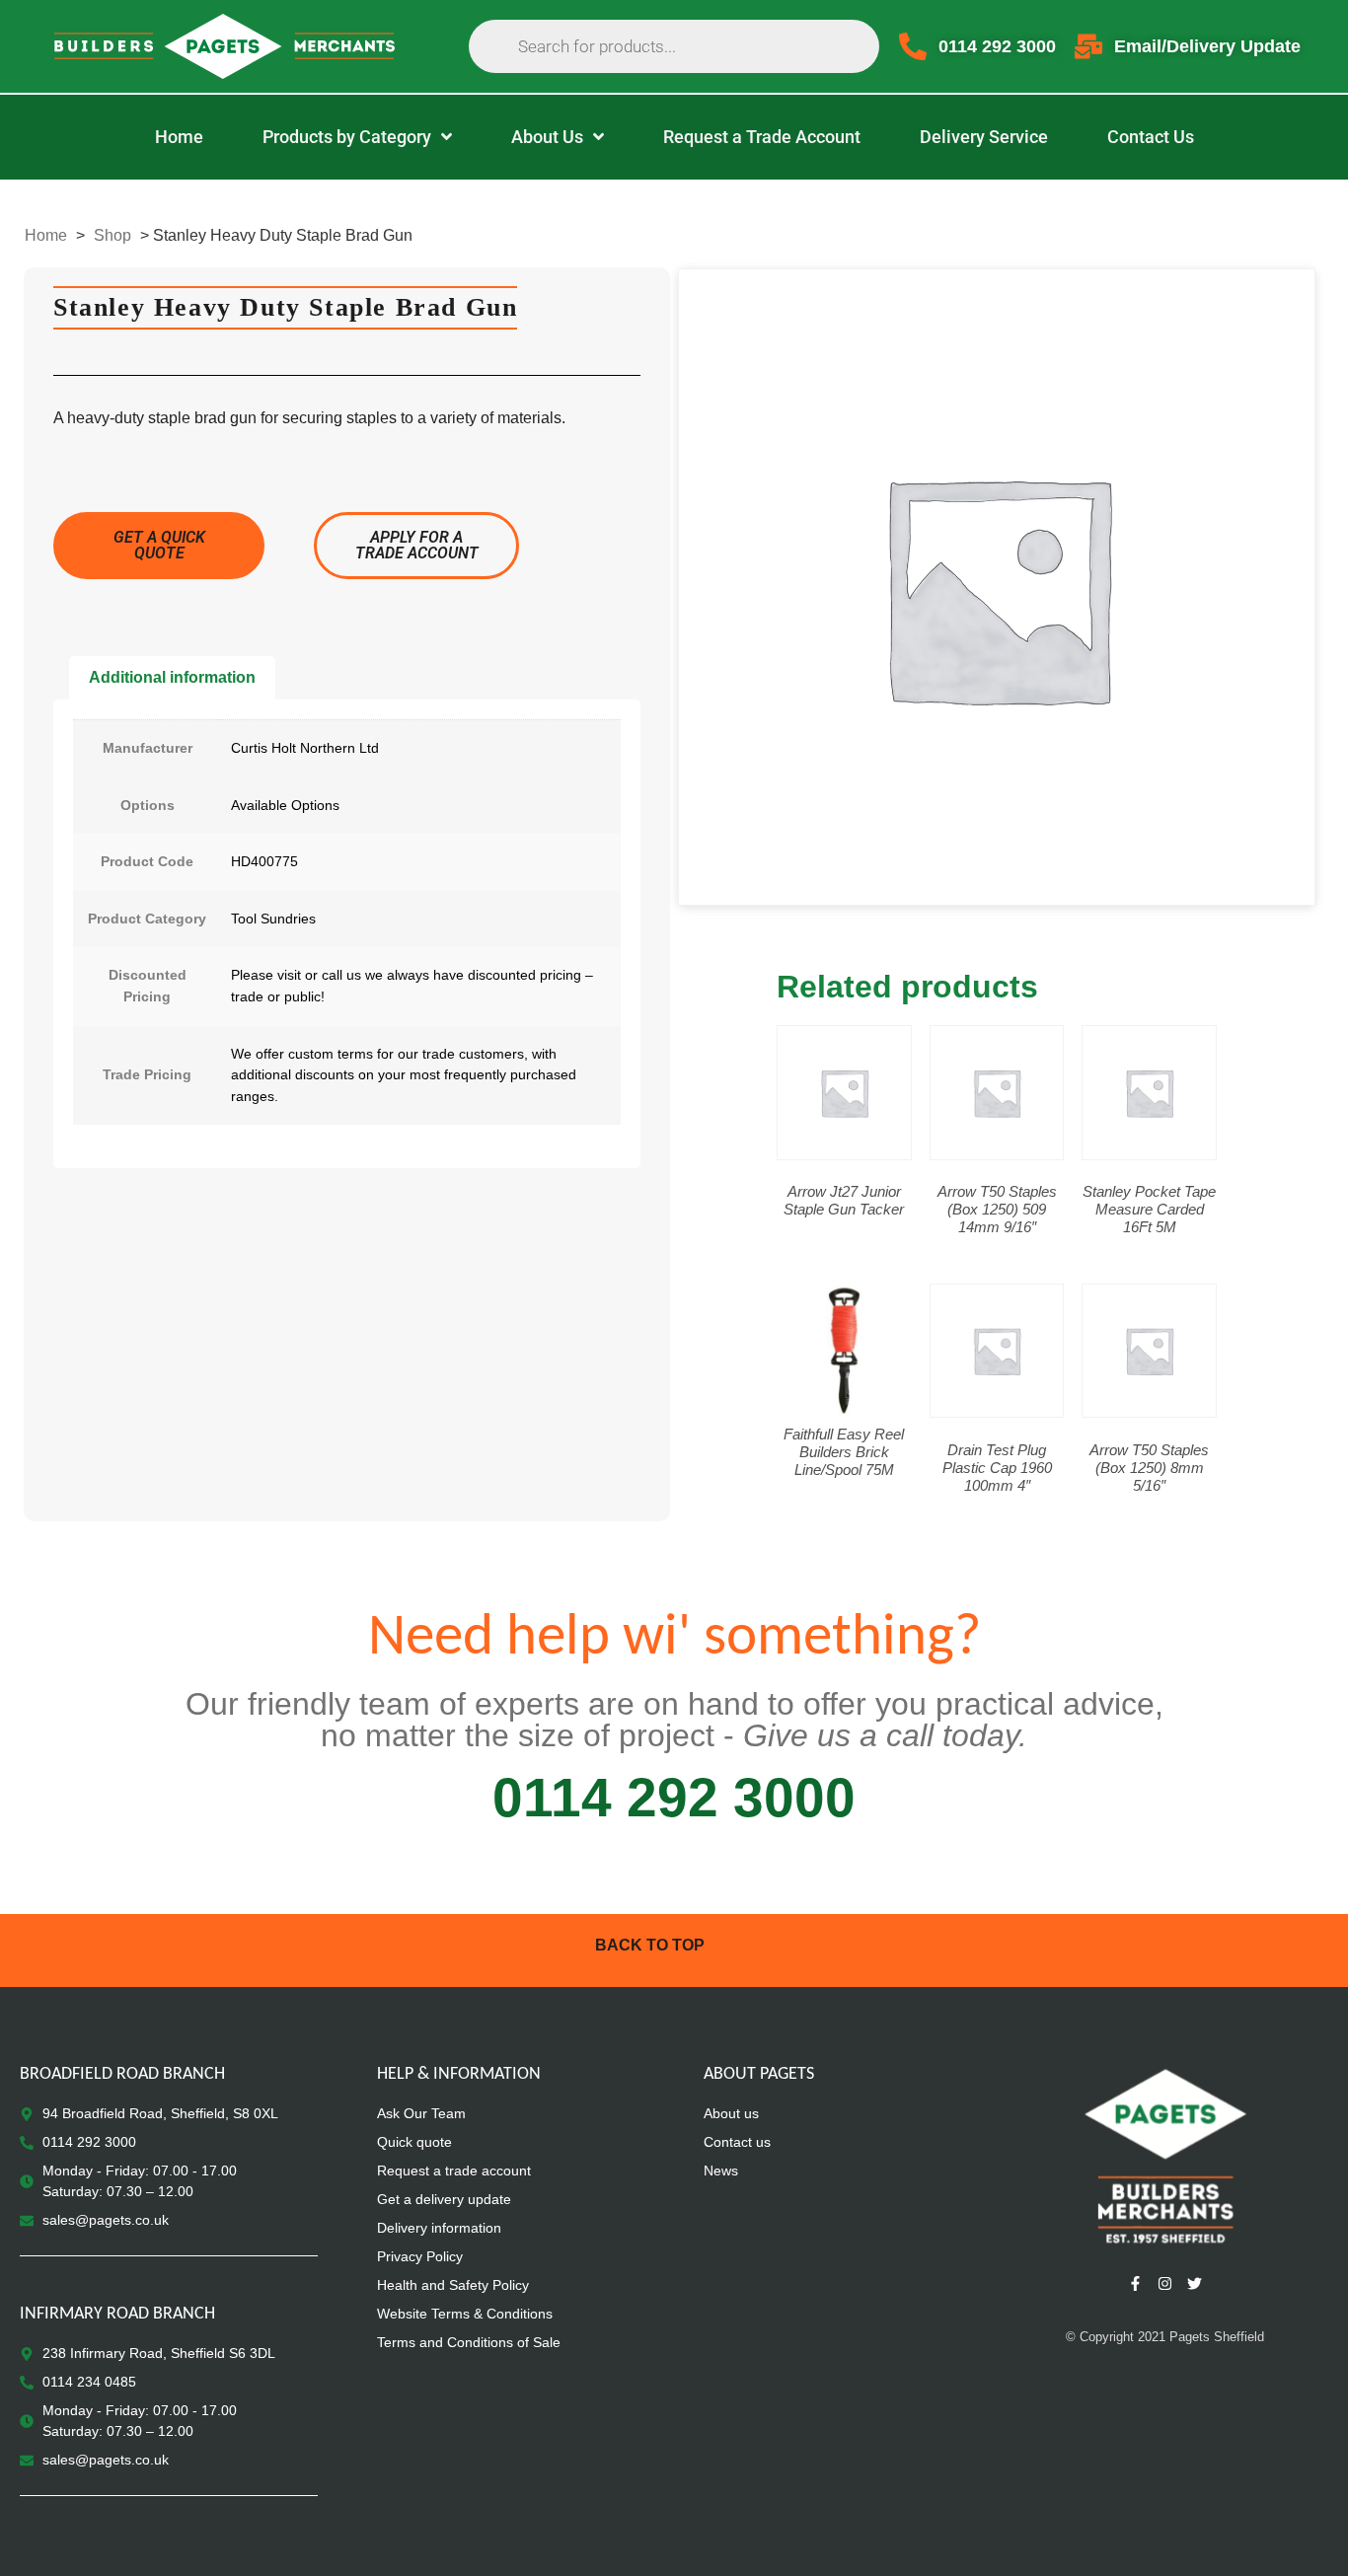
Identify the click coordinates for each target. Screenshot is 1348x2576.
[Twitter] (1194, 2283)
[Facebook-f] (1135, 2283)
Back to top (650, 1945)
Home (46, 235)
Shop (112, 235)
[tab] (172, 678)
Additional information (172, 677)
